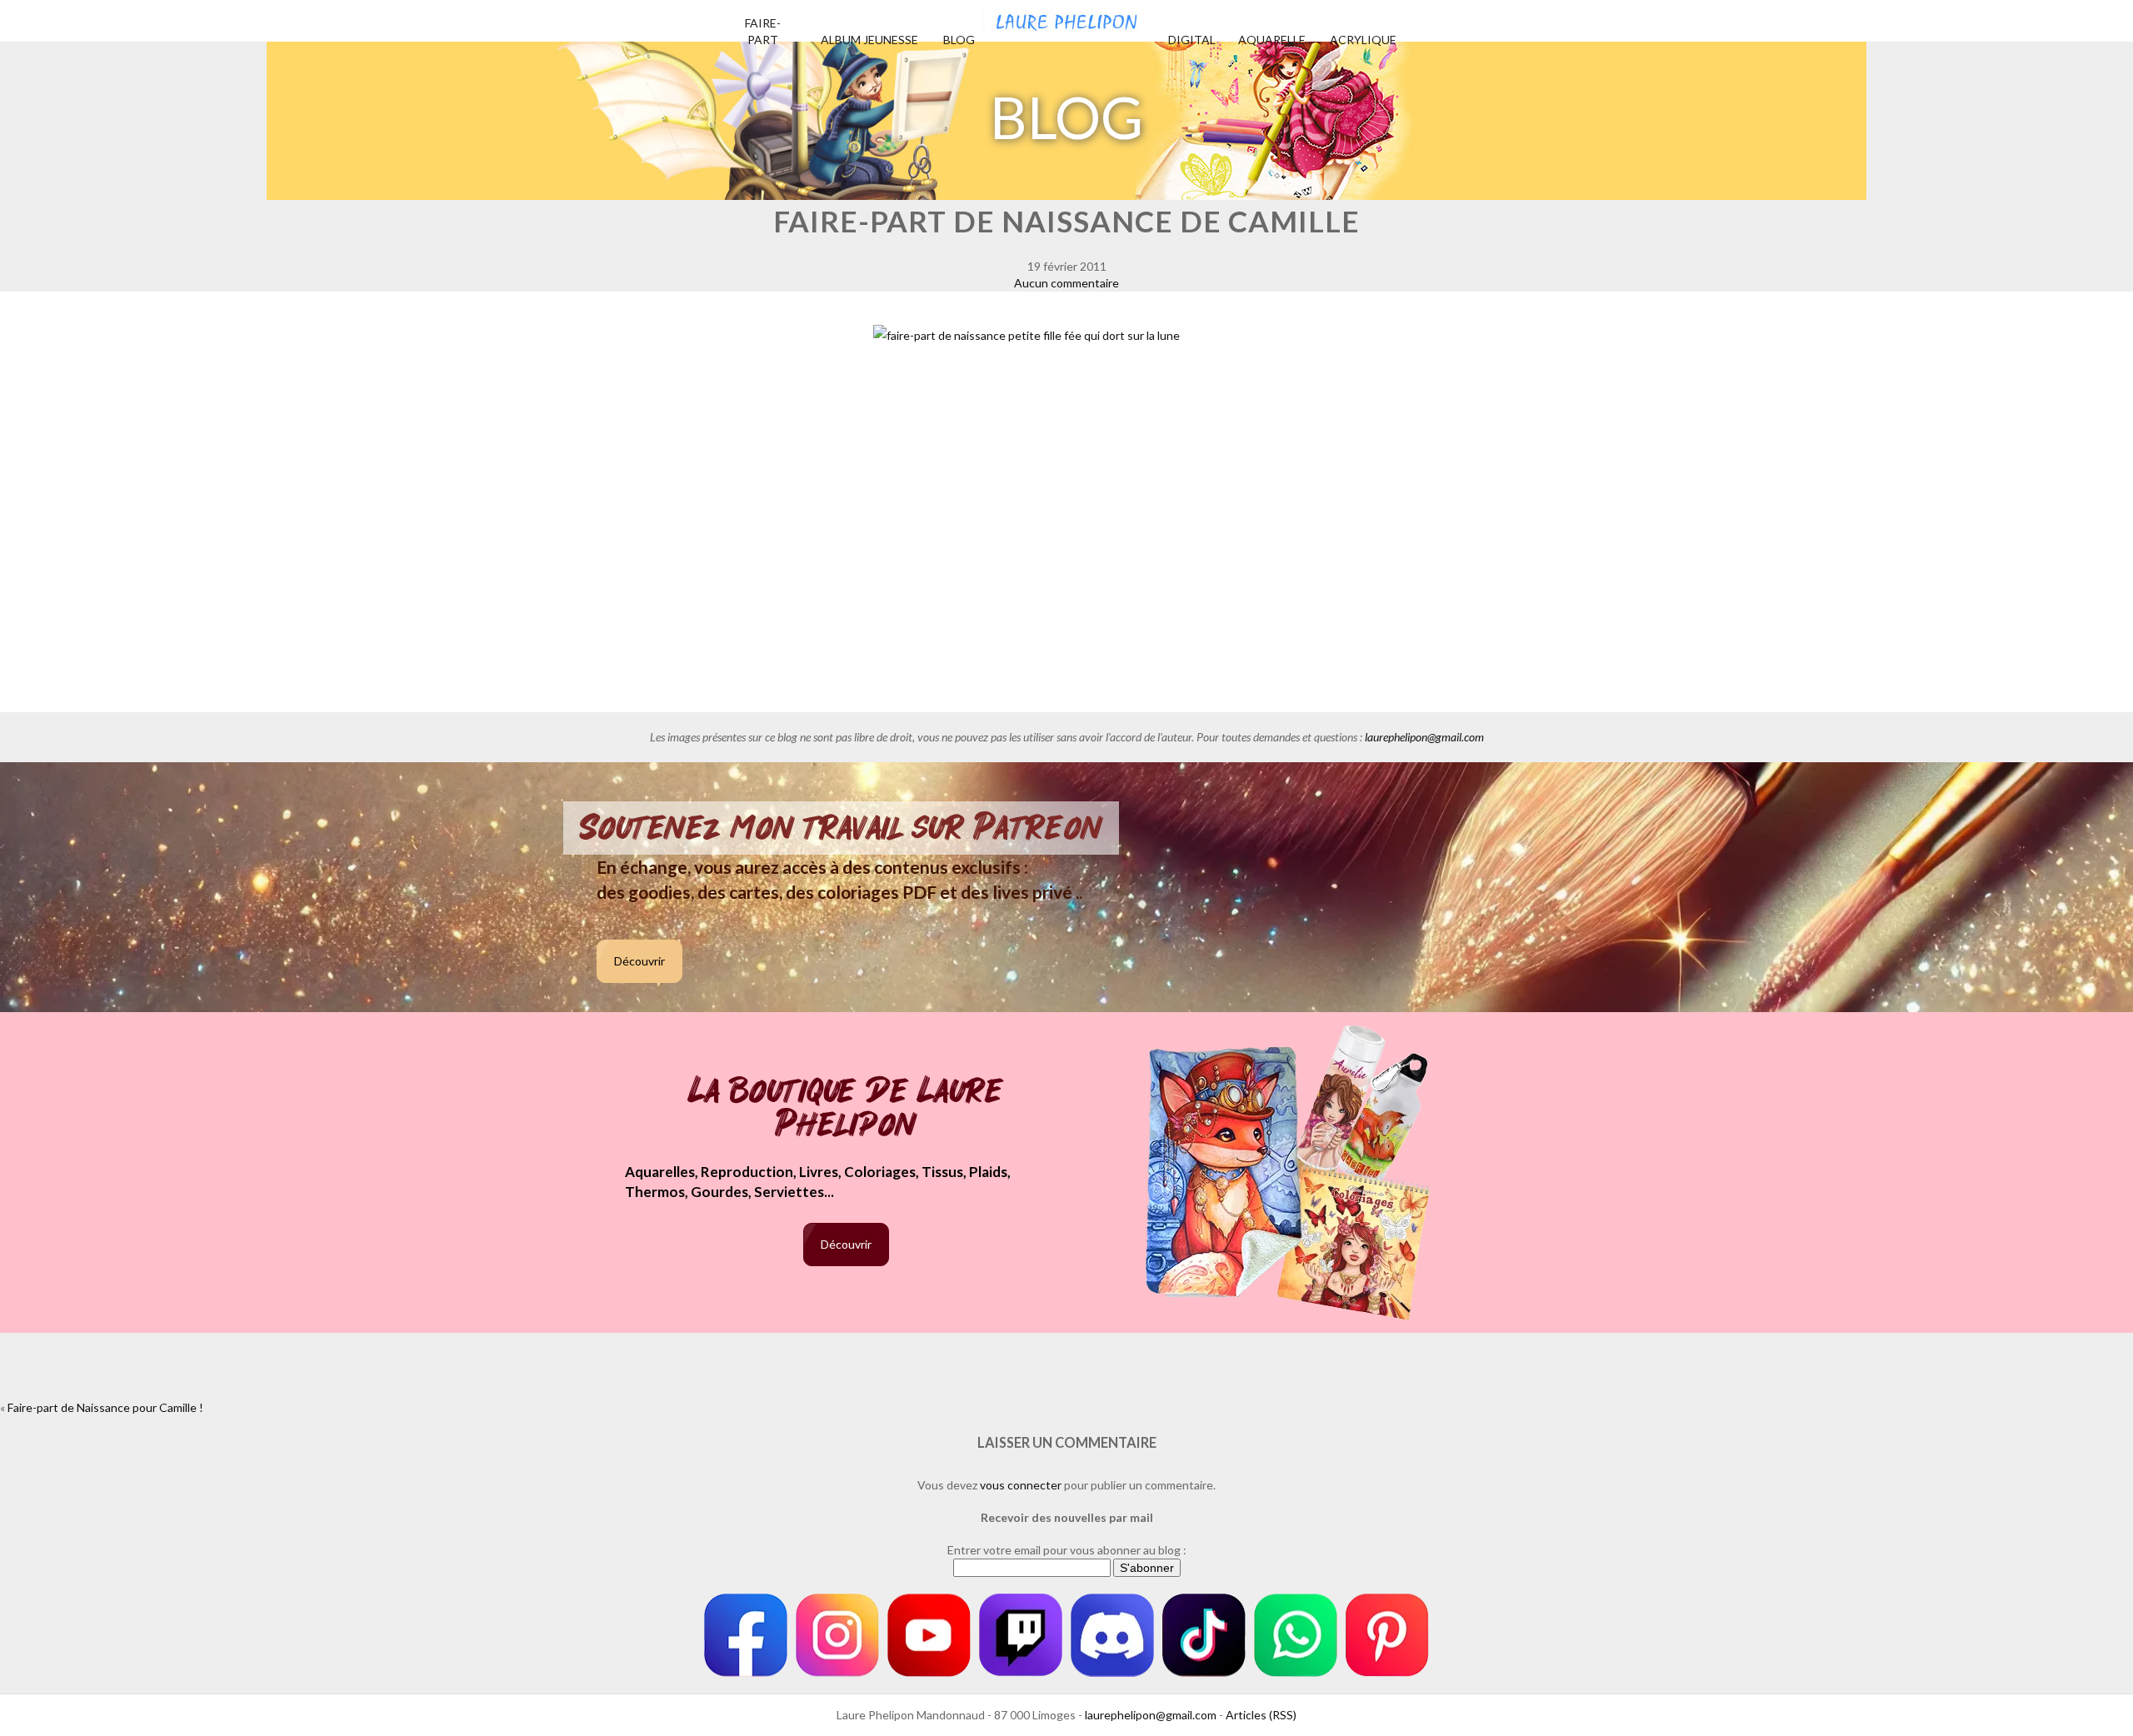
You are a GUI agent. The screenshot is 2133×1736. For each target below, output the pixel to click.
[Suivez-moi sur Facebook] (746, 1635)
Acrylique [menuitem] (1363, 40)
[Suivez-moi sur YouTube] (929, 1635)
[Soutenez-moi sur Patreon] (1387, 1635)
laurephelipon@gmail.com (1424, 737)
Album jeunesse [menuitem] (869, 40)
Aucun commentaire (1066, 283)
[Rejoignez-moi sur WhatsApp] (1296, 1635)
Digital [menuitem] (1192, 40)
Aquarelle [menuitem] (1272, 40)
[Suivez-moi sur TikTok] (1204, 1635)
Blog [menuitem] (959, 40)
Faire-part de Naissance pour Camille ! (105, 1407)
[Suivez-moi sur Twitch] (1021, 1635)
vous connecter (1021, 1485)
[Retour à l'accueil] (1066, 17)
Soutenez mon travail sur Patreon (841, 828)
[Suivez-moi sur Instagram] (837, 1635)
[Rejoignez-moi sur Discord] (1112, 1635)
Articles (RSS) (1261, 1715)
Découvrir (639, 961)
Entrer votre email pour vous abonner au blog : (1067, 1550)
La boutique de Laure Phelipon (846, 1109)
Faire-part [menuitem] (763, 31)
